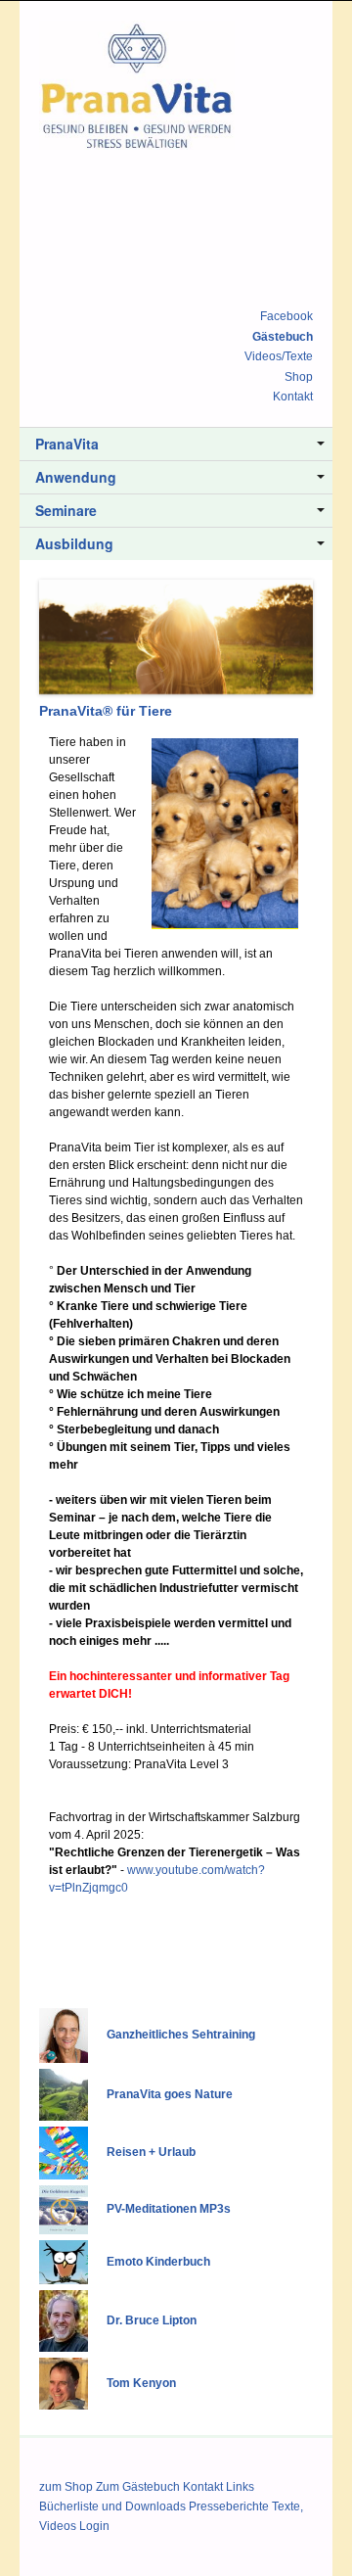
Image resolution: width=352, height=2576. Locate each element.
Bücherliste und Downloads (112, 2506)
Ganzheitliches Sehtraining (181, 2036)
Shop (299, 377)
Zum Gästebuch (138, 2487)
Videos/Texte (279, 356)
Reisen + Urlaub (151, 2153)
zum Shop (66, 2487)
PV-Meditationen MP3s (169, 2210)
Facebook (286, 316)
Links (240, 2487)
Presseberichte (229, 2506)
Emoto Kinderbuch (158, 2262)
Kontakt (293, 397)
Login (94, 2526)
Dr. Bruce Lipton (152, 2320)
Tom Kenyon (141, 2383)
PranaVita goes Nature (170, 2094)
